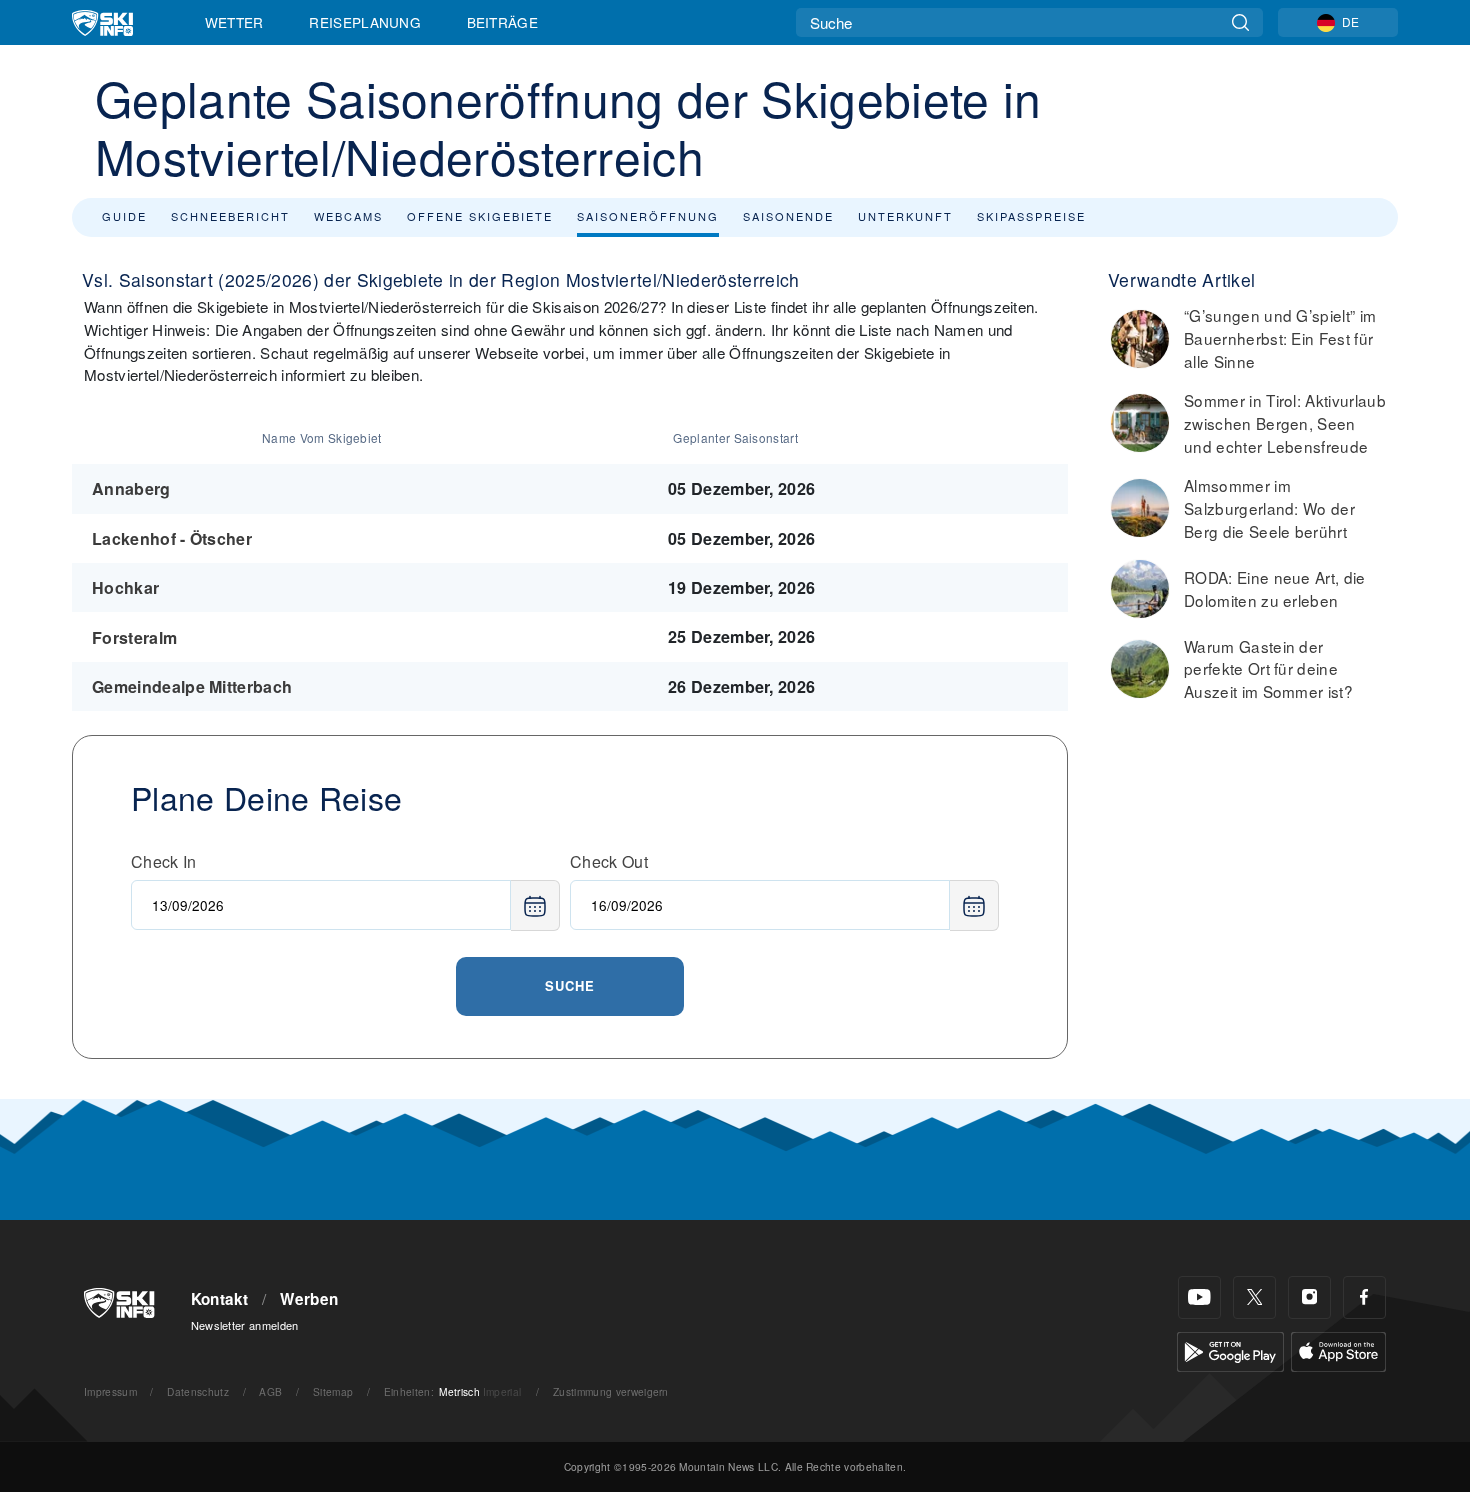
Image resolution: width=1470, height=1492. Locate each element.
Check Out (609, 861)
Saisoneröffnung (648, 216)
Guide (124, 216)
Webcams (348, 216)
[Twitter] (1254, 1297)
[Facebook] (1364, 1297)
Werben (309, 1299)
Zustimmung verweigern (611, 1391)
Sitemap (333, 1391)
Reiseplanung (365, 22)
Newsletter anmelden (245, 1325)
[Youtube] (1199, 1297)
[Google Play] (1230, 1349)
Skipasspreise (1031, 216)
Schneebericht (230, 216)
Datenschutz (198, 1391)
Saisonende (788, 216)
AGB (270, 1391)
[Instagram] (1309, 1297)
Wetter (234, 22)
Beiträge (503, 22)
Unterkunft (905, 216)
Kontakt (220, 1299)
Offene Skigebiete (480, 216)
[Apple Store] (1338, 1349)
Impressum (110, 1391)
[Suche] (1240, 22)
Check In (164, 861)
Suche (570, 985)
